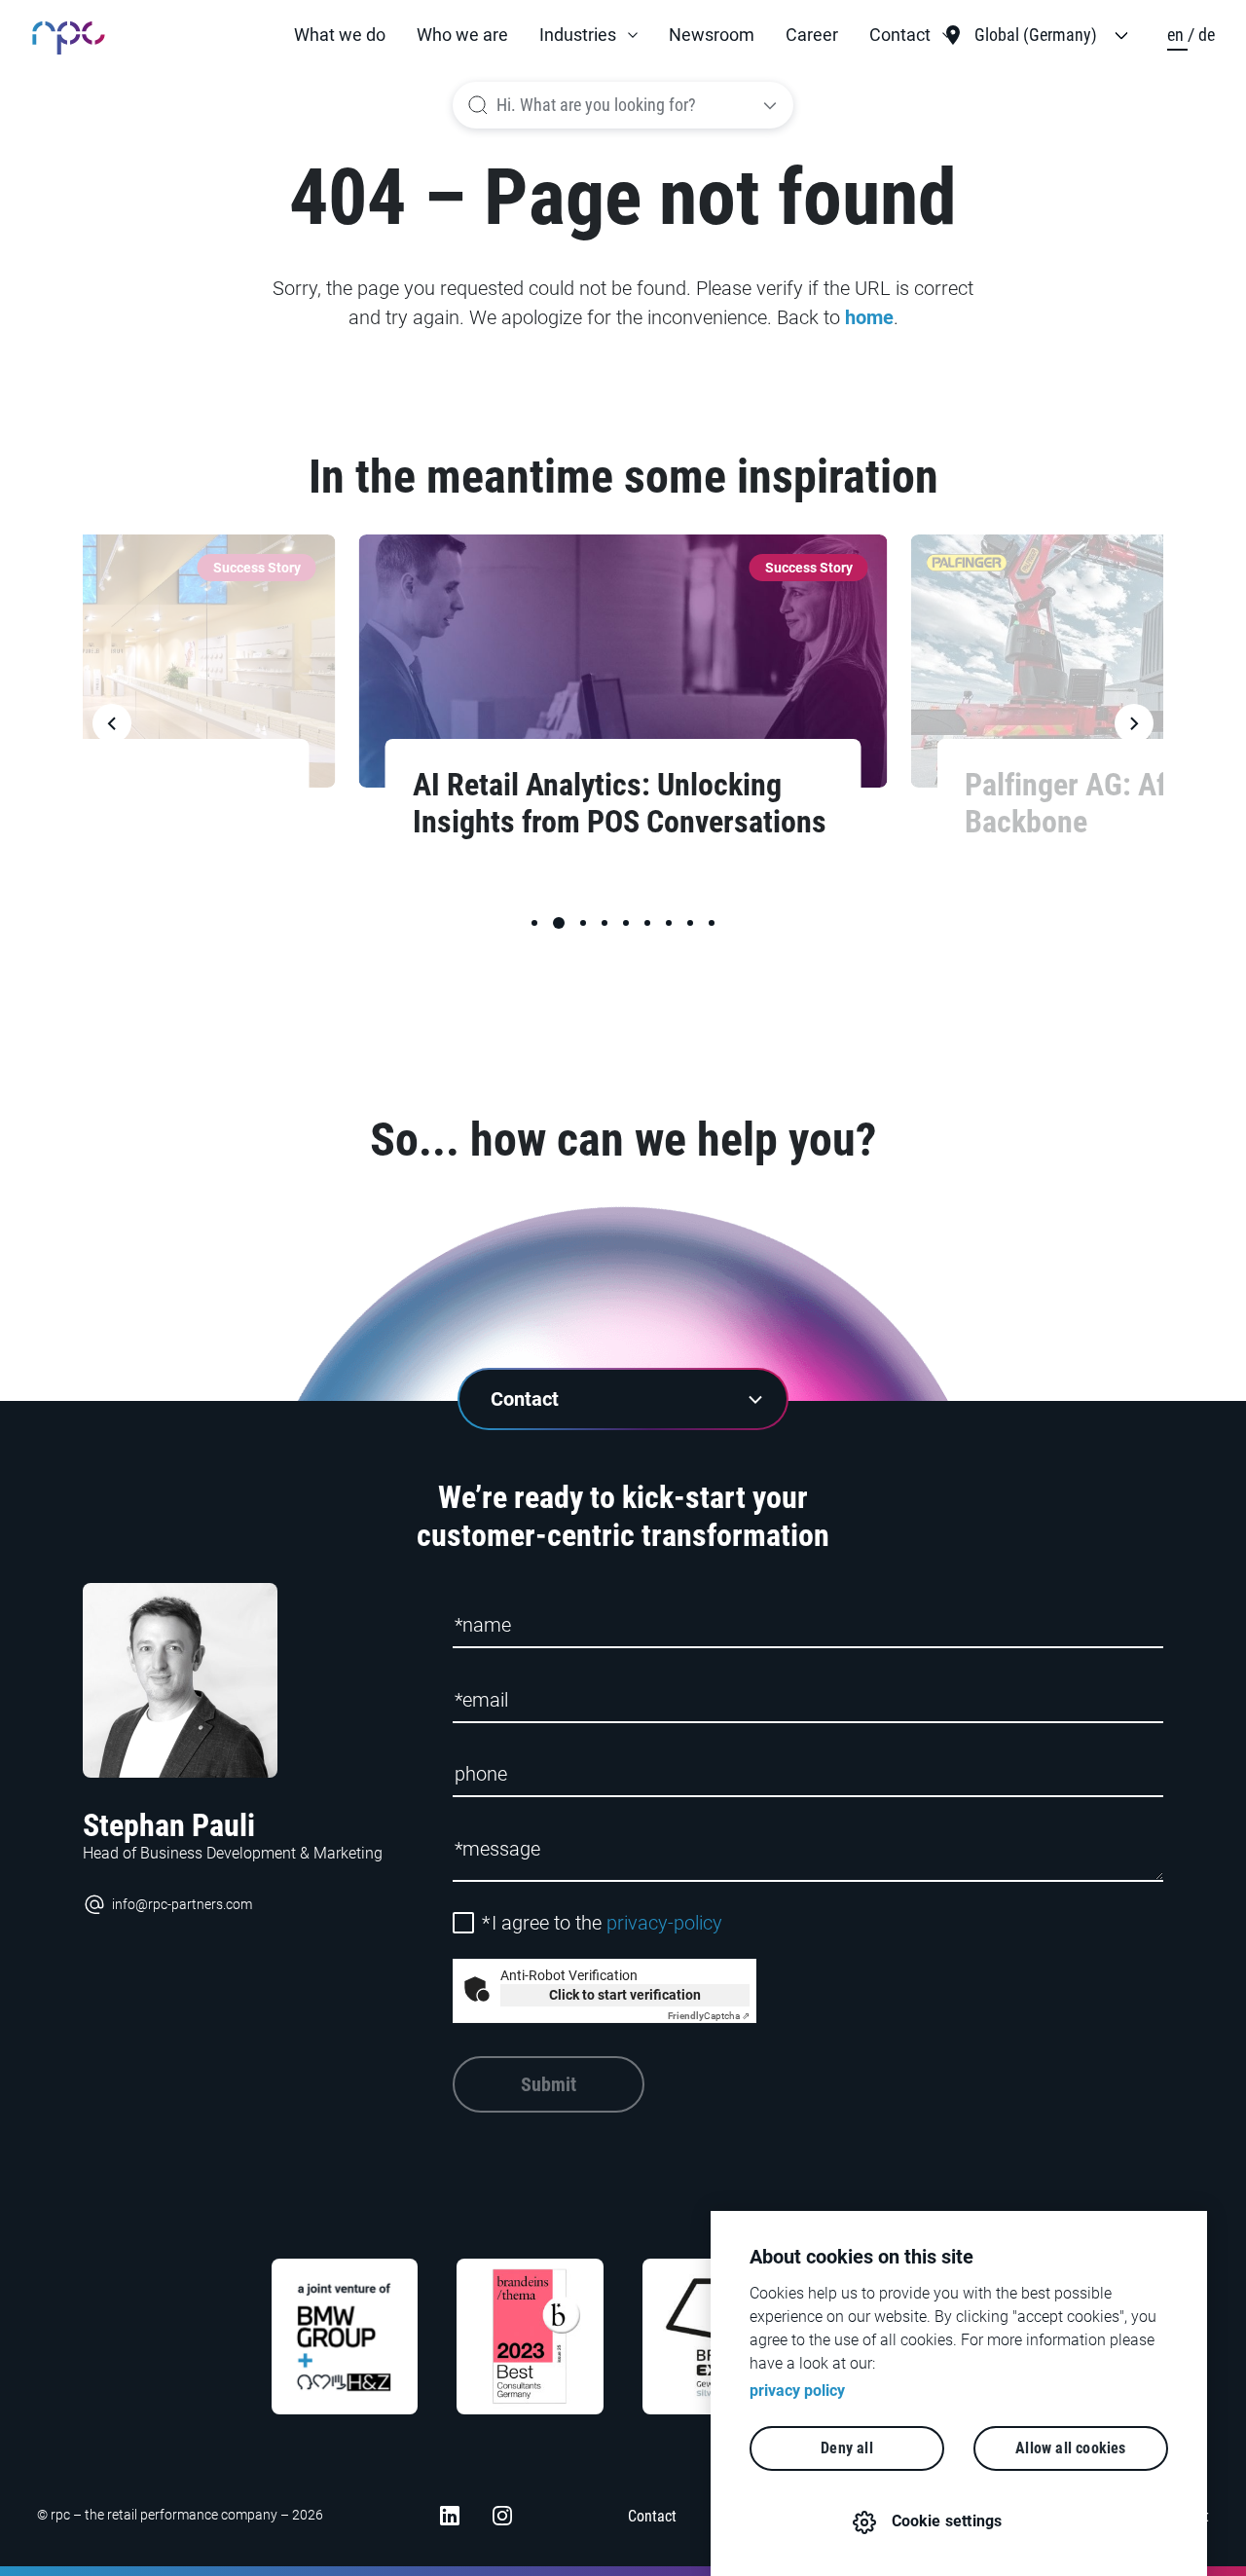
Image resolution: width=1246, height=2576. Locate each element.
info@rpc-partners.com (182, 1904)
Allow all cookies (1070, 2448)
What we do (340, 35)
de (1207, 35)
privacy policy (797, 2391)
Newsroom (712, 35)
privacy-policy (664, 1923)
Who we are (462, 35)
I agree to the (602, 1923)
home (869, 317)
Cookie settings (947, 2521)
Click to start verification (625, 1995)
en (1177, 35)
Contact (900, 35)
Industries (578, 35)
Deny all (847, 2448)
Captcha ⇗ (709, 2016)
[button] (588, 35)
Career (812, 35)
